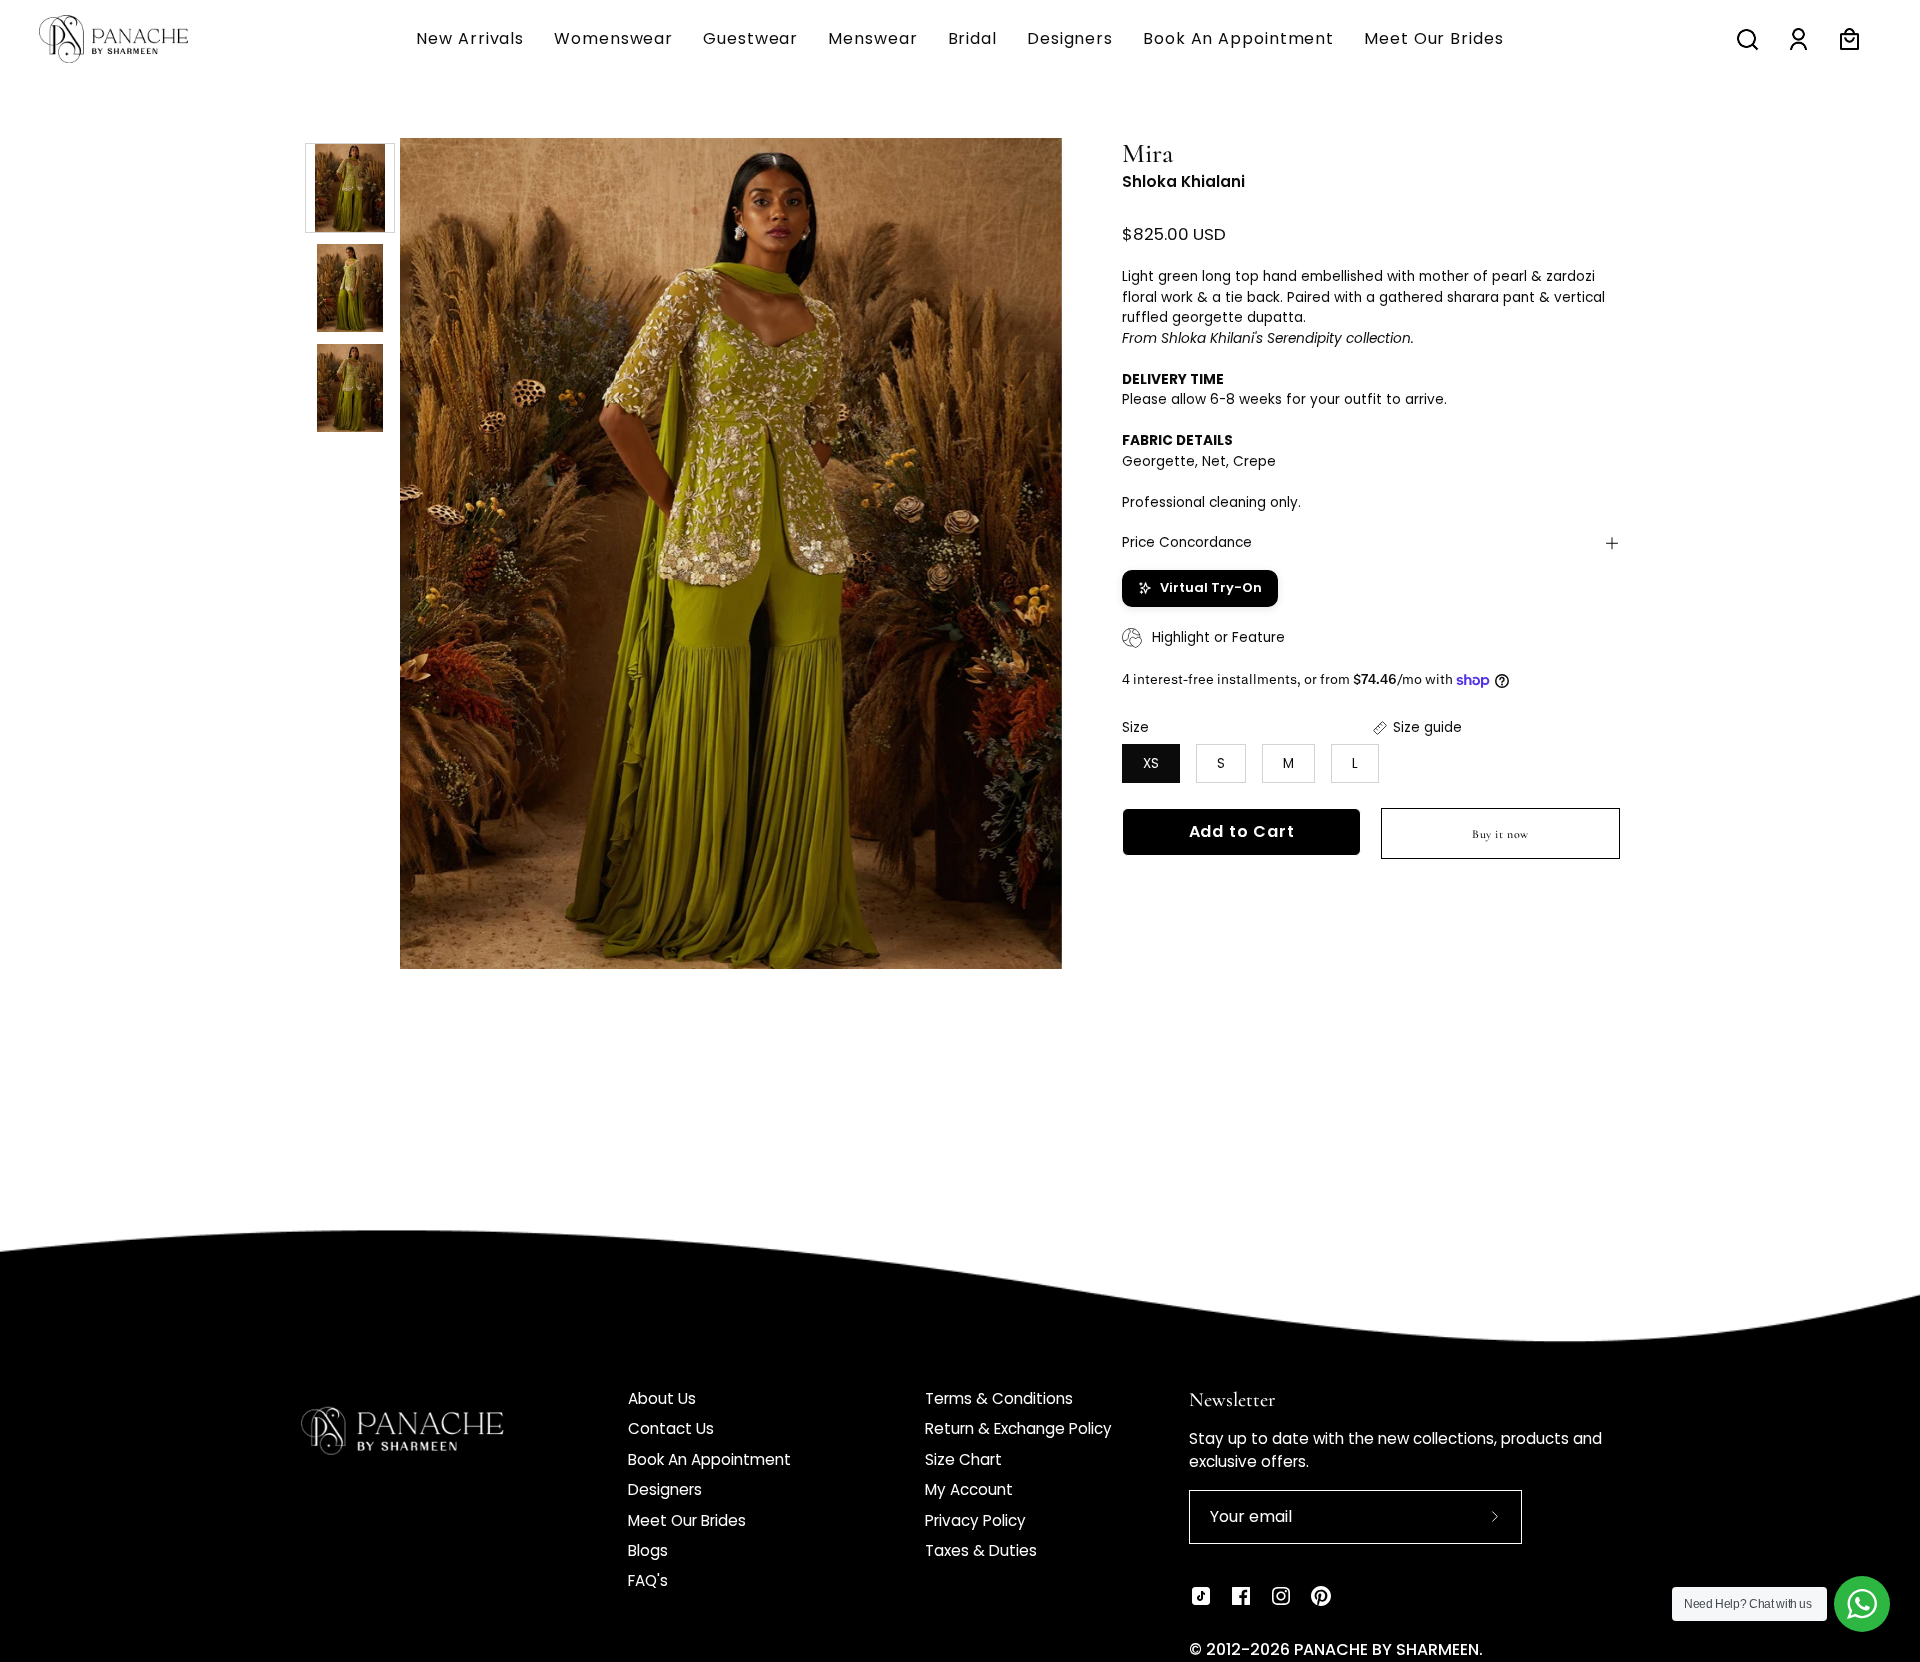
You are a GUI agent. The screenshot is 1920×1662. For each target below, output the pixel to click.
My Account (969, 1489)
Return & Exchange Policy (1018, 1428)
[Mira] (350, 188)
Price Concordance (1187, 542)
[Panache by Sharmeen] (135, 39)
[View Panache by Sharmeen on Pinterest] (1321, 1596)
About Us (662, 1398)
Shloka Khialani (1183, 181)
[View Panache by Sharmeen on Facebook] (1241, 1596)
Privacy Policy (975, 1520)
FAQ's (648, 1580)
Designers (665, 1489)
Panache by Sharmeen (1386, 1649)
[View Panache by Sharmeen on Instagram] (1281, 1596)
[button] (872, 39)
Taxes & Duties (981, 1550)
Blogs (648, 1550)
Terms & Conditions (999, 1398)
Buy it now (1500, 834)
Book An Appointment (709, 1459)
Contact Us (671, 1428)
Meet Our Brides (687, 1520)
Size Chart (963, 1459)
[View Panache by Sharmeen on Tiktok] (1201, 1596)
